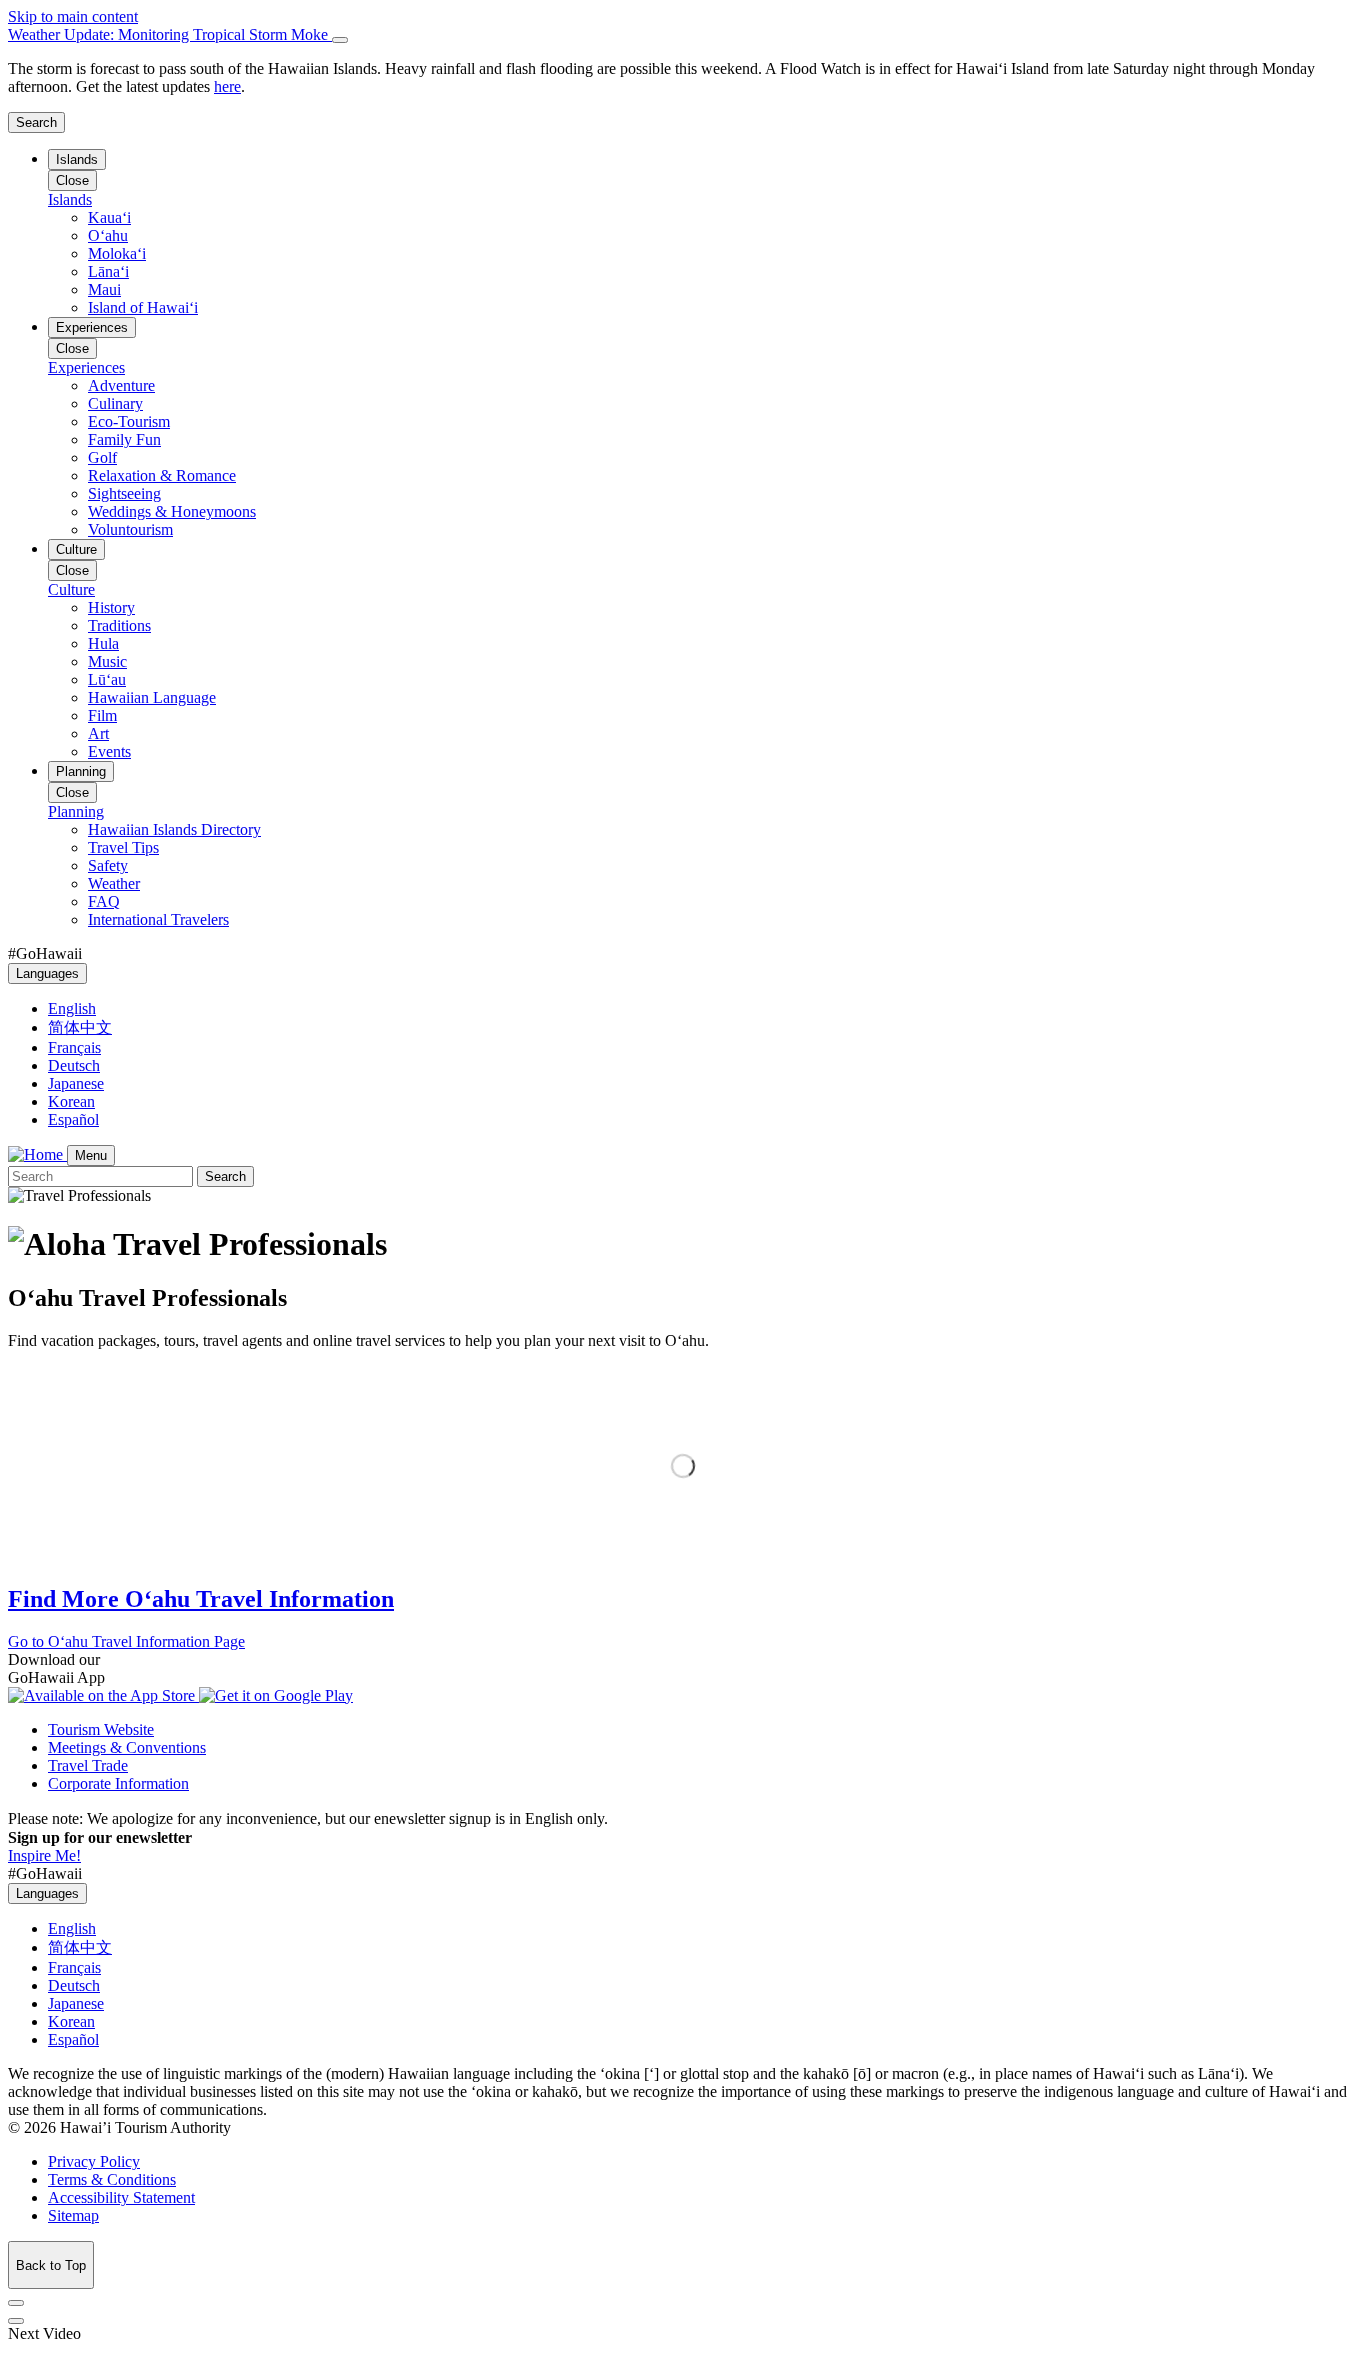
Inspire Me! (44, 1855)
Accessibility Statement (121, 2197)
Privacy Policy (94, 2161)
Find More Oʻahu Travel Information (201, 1599)
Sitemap (73, 2215)
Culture (76, 549)
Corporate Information (118, 1783)
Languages (47, 973)
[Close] (340, 40)
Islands (77, 159)
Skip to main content (73, 16)
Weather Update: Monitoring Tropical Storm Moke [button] (170, 34)
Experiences (92, 327)
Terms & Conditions (112, 2179)
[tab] (683, 35)
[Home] (37, 1154)
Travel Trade (88, 1765)
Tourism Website (101, 1729)
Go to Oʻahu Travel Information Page (126, 1641)
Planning (81, 771)
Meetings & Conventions (127, 1747)
